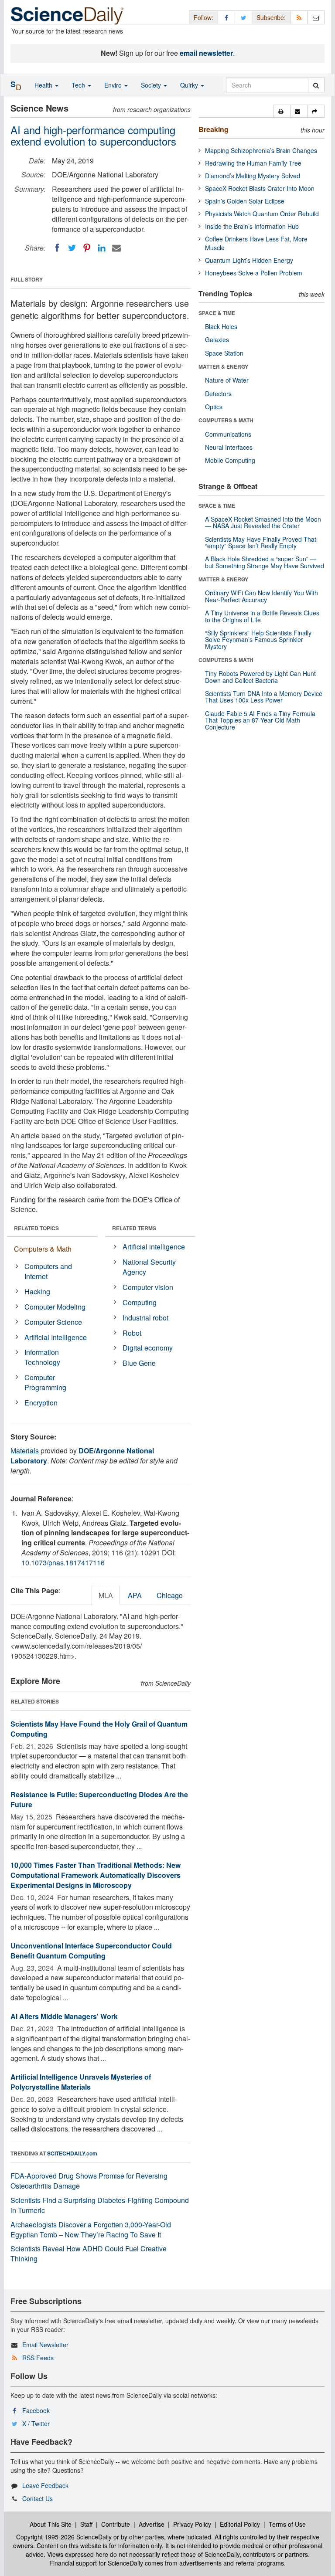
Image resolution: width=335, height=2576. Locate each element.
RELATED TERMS (134, 1228)
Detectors (218, 394)
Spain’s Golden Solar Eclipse (245, 201)
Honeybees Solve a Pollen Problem (254, 273)
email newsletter (206, 53)
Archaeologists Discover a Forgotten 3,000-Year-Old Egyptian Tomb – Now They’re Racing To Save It (91, 2230)
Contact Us (38, 2498)
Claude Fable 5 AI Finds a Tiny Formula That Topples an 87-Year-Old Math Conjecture (260, 720)
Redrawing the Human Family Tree (253, 163)
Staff (86, 2524)
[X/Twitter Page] (243, 17)
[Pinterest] (87, 248)
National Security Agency (149, 1267)
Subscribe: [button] (271, 17)
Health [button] (44, 85)
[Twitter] (72, 248)
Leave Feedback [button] (45, 2485)
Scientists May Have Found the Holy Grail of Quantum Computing (99, 1729)
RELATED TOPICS (36, 1228)
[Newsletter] (316, 17)
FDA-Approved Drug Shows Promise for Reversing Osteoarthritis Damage (89, 2181)
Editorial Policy (240, 2524)
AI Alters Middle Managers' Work (64, 2016)
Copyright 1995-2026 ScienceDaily (64, 2537)
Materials (25, 1451)
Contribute (116, 2524)
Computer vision (148, 1287)
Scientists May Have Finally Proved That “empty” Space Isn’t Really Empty (261, 542)
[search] (316, 85)
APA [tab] (135, 1595)
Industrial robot (145, 1318)
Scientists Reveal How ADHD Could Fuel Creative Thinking (89, 2254)
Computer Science (53, 1322)
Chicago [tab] (170, 1595)
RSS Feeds (38, 2358)
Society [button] (152, 85)
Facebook (36, 2410)
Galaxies (217, 339)
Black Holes (221, 326)
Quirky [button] (190, 85)
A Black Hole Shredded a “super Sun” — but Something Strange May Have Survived (265, 562)
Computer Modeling (55, 1307)
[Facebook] (57, 248)
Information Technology (42, 1357)
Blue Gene (139, 1363)
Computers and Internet (48, 1271)
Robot (132, 1333)
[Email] (116, 248)
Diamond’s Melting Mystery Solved (253, 176)
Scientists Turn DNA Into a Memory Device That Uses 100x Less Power (264, 697)
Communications (228, 434)
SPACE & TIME (217, 313)
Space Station (224, 353)
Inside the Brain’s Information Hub (252, 226)
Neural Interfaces (229, 447)
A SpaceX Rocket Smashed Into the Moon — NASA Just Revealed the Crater (263, 522)
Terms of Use (287, 2524)
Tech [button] (79, 85)
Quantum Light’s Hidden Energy (249, 260)
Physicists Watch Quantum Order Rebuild (262, 214)
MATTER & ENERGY (223, 367)
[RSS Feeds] (299, 17)
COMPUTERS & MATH (226, 420)
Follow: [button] (203, 17)
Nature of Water (227, 380)
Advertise (152, 2524)
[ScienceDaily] (67, 15)
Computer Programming (45, 1382)
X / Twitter (36, 2423)
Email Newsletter (45, 2345)
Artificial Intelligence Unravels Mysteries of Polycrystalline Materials (81, 2082)
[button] (282, 111)
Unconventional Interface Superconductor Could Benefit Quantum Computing (91, 1951)
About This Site (51, 2524)
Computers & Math (43, 1249)
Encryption (41, 1403)
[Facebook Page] (226, 17)
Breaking (214, 129)
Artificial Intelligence (56, 1337)
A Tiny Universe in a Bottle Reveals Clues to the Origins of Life (262, 616)
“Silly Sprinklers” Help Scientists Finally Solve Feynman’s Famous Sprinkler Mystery (258, 640)
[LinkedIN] (102, 248)
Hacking (37, 1291)
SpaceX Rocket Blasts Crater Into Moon (260, 188)
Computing (140, 1302)
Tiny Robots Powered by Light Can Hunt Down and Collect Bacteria (260, 677)
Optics (214, 407)
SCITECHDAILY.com (72, 2153)
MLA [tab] (106, 1595)
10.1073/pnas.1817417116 (63, 1563)
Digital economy (148, 1348)
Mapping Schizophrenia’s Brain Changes (261, 150)
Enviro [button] (114, 85)
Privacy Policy (192, 2524)
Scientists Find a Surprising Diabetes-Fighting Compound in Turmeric (100, 2205)
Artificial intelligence (154, 1247)
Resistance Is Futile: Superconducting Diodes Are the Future (99, 1799)
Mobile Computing (230, 460)
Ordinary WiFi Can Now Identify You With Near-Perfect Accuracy (262, 596)
